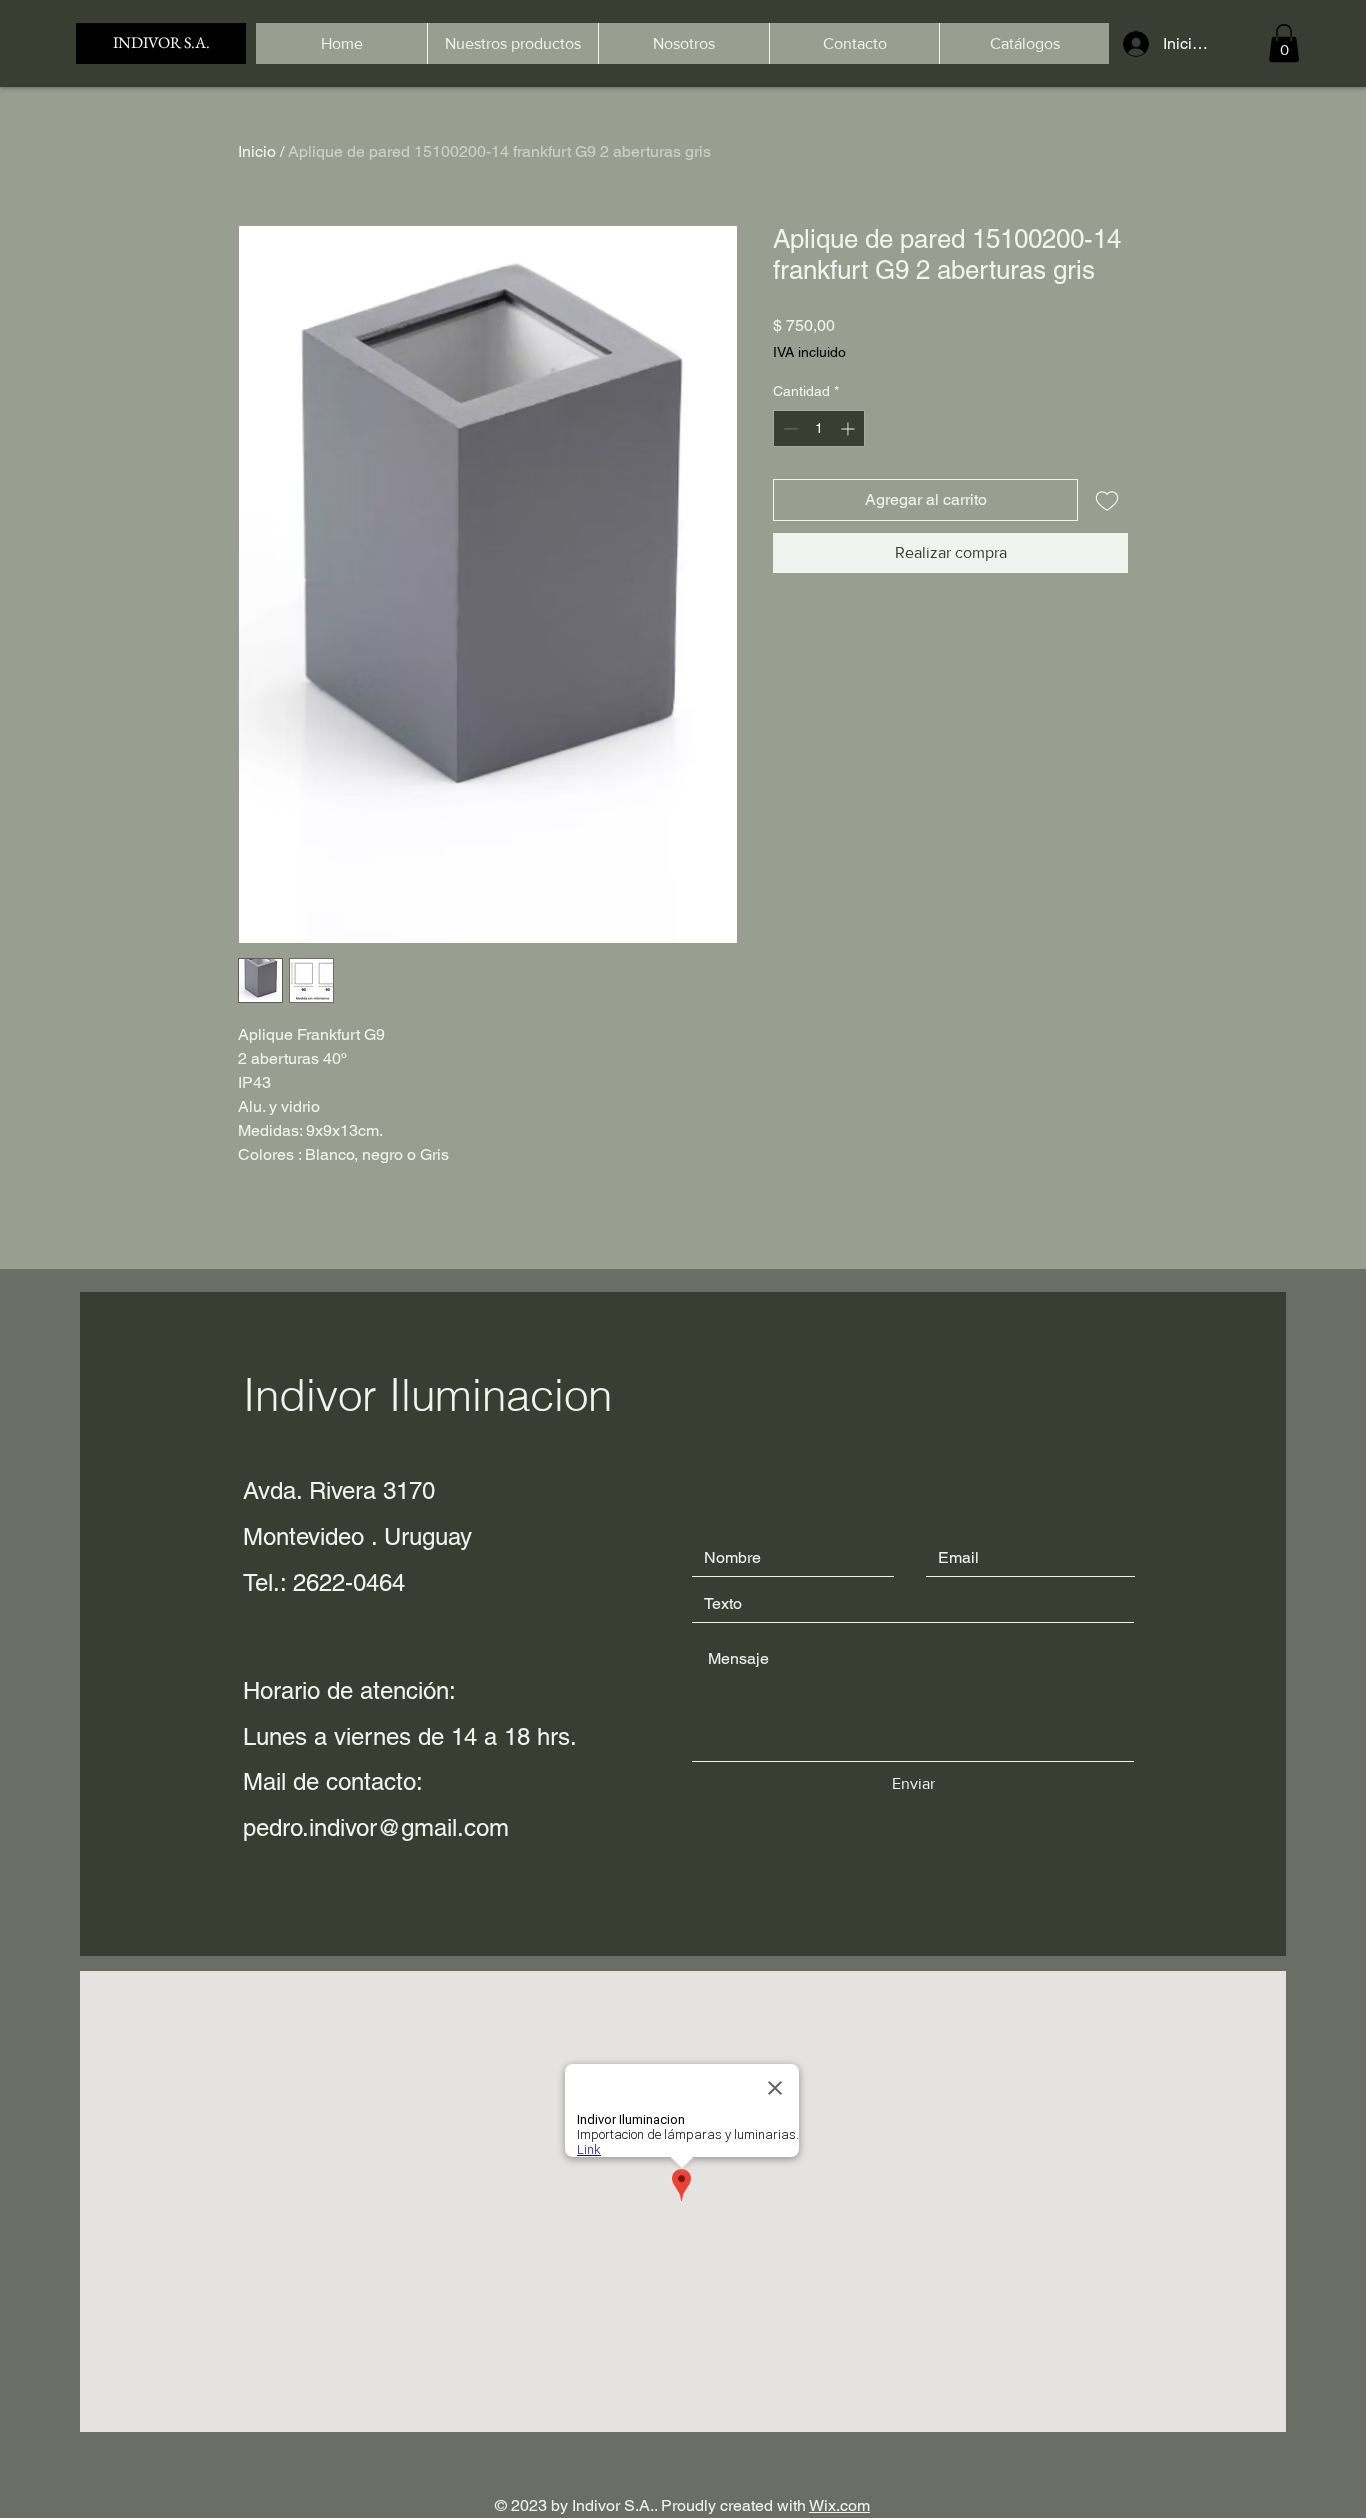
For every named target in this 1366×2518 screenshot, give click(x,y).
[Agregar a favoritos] (1107, 500)
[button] (1284, 43)
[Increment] (849, 428)
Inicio (257, 151)
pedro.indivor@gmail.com (376, 1827)
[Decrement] (788, 428)
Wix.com (839, 2505)
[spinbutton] (819, 428)
